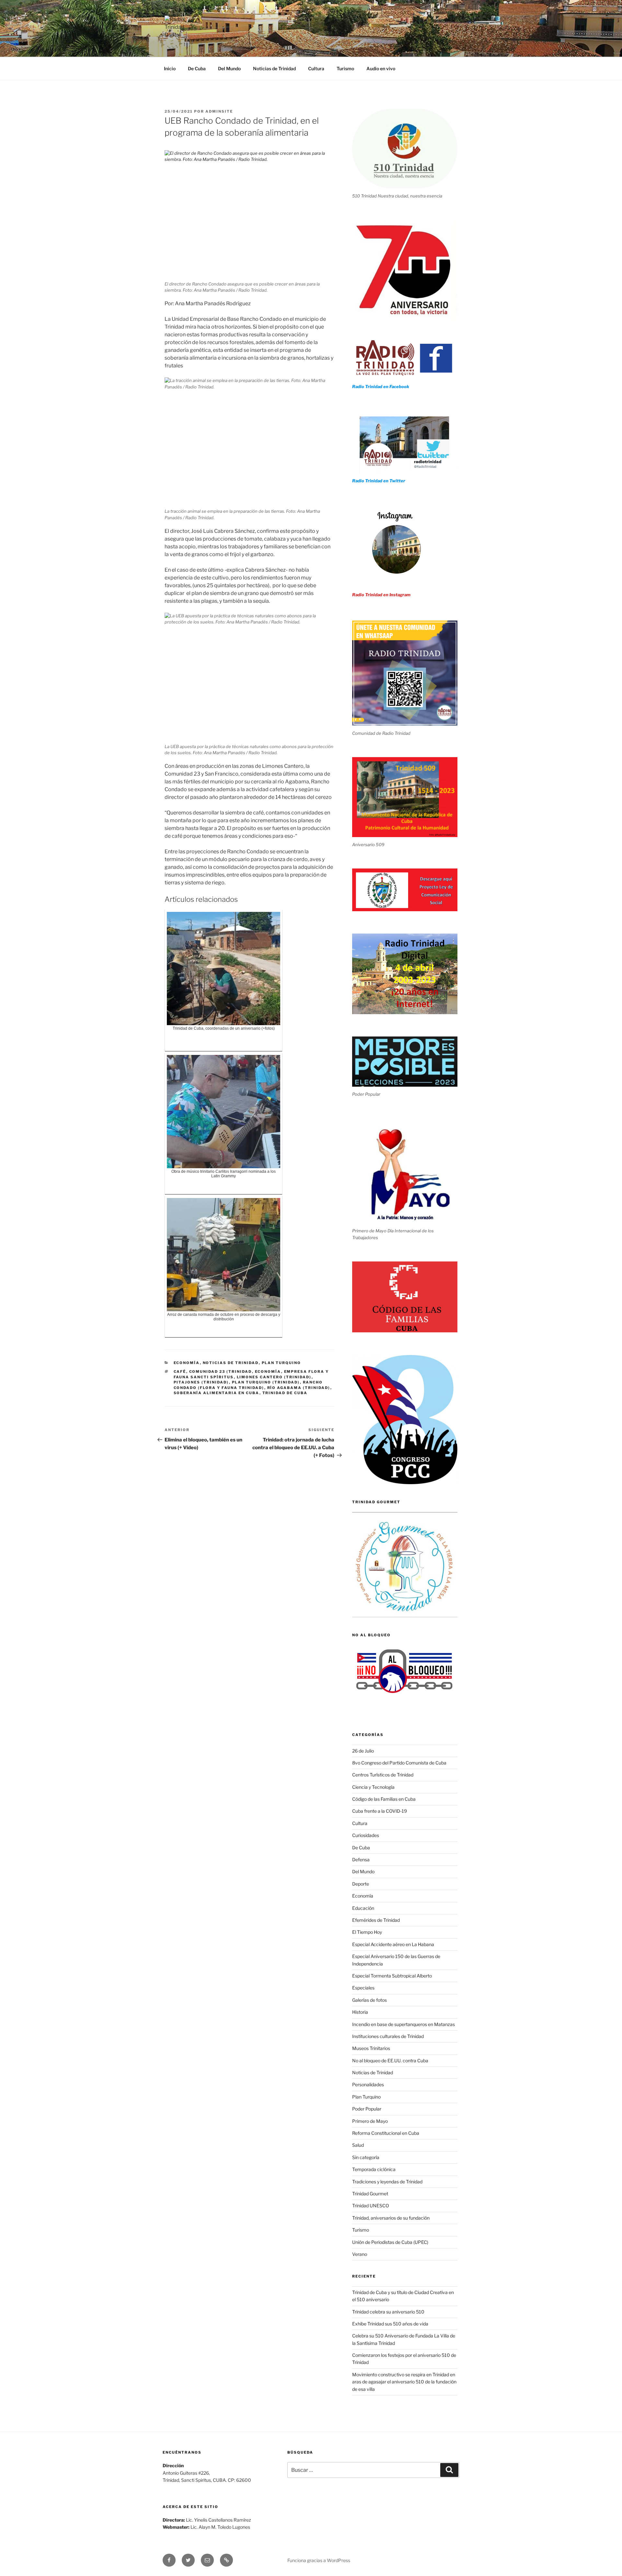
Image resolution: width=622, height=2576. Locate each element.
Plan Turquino (282, 1363)
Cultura (316, 68)
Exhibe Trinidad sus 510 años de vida (390, 2324)
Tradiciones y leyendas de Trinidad (387, 2182)
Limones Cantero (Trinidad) (274, 1377)
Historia (360, 2012)
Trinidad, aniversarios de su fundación (391, 2218)
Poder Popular (367, 2109)
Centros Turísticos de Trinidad (383, 1775)
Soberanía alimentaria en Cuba (217, 1393)
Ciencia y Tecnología (373, 1787)
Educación (363, 1908)
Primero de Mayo (370, 2121)
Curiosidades (366, 1835)
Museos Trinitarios (371, 2048)
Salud (358, 2145)
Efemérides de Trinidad (376, 1920)
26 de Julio (363, 1751)
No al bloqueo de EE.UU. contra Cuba (390, 2061)
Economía (187, 1363)
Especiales (363, 1988)
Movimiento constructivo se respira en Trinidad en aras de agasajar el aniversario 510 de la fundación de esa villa (404, 2382)
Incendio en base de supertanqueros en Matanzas (403, 2024)
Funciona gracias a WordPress (319, 2560)
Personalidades (368, 2084)
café (180, 1372)
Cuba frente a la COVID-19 (380, 1811)
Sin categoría (366, 2157)
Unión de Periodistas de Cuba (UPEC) (390, 2242)
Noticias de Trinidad (274, 68)
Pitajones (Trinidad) (201, 1382)
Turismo (345, 68)
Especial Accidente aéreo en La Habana (393, 1944)
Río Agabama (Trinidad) (299, 1388)
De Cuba (197, 68)
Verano (360, 2254)
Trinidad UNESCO (371, 2206)
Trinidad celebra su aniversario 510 (388, 2312)
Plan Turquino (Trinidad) (266, 1382)
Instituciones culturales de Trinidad (388, 2036)
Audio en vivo (381, 68)
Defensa (361, 1859)
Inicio (170, 68)
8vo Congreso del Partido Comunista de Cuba (399, 1763)
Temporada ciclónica (374, 2169)
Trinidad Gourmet (370, 2194)
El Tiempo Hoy (367, 1932)
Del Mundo (229, 68)
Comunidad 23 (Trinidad (221, 1372)
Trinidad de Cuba (285, 1393)
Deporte (361, 1884)
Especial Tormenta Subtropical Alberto (392, 1976)
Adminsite (219, 111)
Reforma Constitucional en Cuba (386, 2133)
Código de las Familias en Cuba (384, 1799)
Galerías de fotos (369, 2000)
